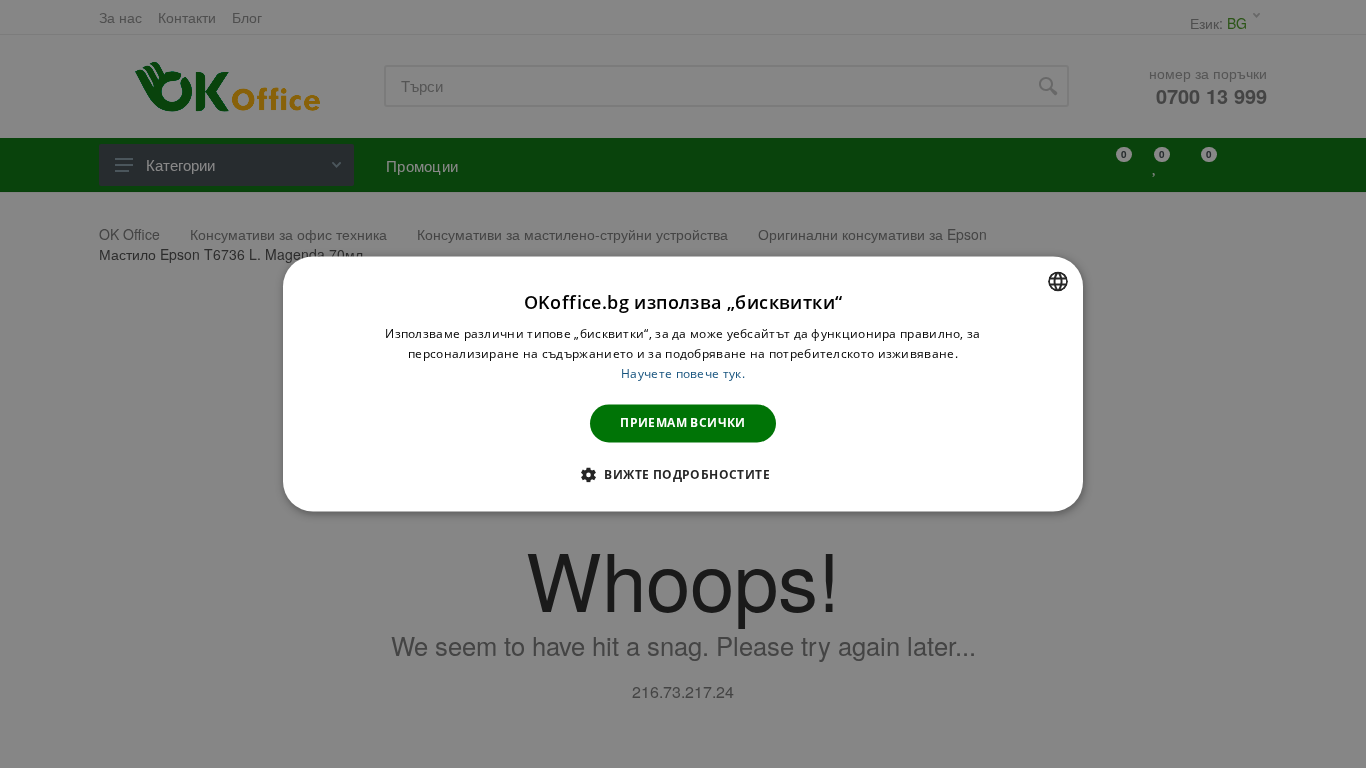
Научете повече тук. (683, 373)
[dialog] (683, 383)
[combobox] (1058, 281)
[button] (683, 475)
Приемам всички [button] (683, 422)
